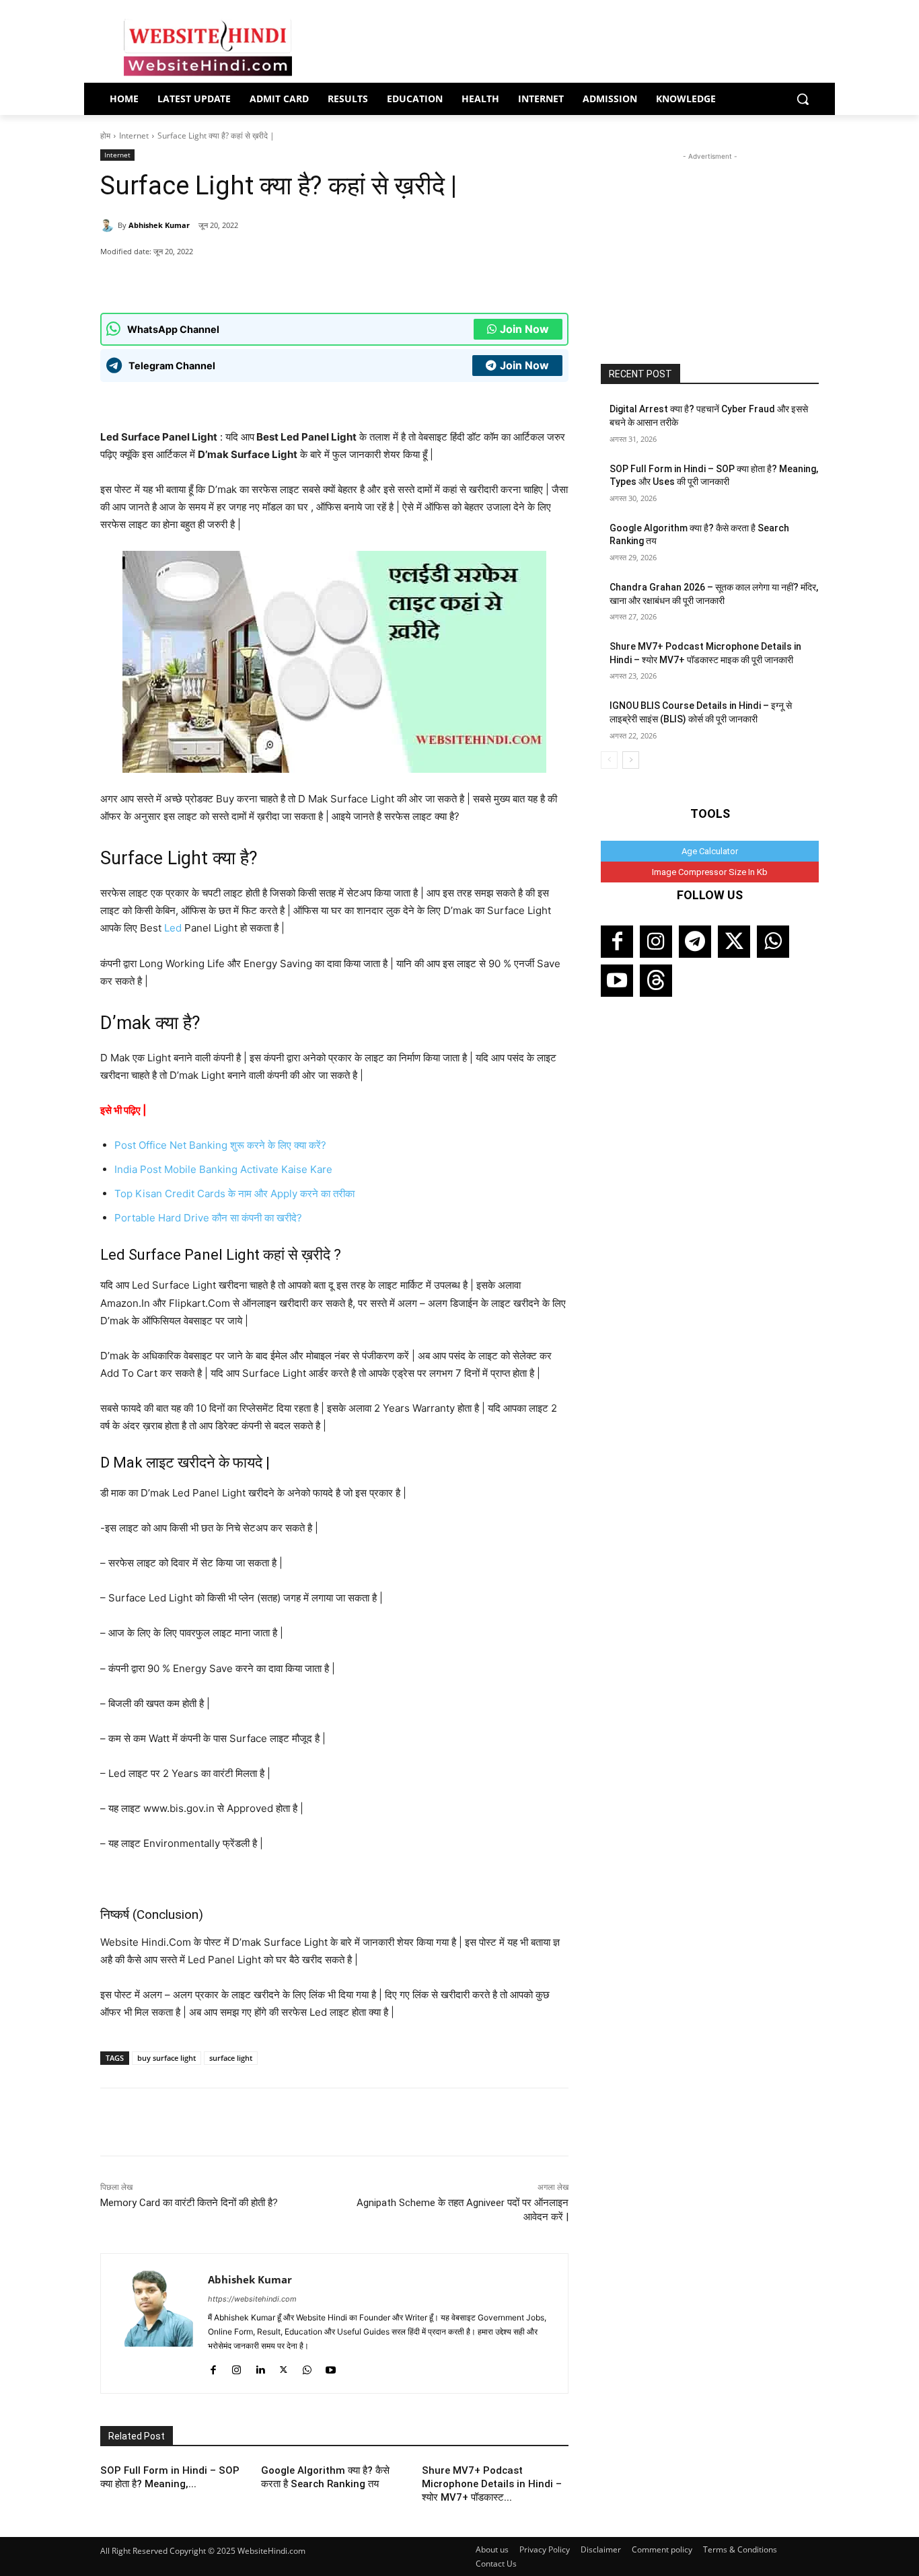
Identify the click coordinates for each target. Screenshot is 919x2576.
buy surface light (167, 2058)
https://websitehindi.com (252, 2299)
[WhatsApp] (200, 279)
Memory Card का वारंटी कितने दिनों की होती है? (189, 2203)
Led (173, 928)
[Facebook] (231, 279)
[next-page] (631, 760)
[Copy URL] (293, 279)
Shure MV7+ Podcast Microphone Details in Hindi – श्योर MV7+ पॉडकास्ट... (492, 2484)
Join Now (524, 329)
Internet (134, 136)
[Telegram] (695, 942)
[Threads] (656, 981)
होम (105, 136)
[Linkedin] (260, 2367)
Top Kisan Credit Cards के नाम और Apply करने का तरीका (234, 1194)
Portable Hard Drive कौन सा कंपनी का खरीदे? (208, 1218)
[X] (262, 279)
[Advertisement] (710, 248)
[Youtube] (331, 2367)
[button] (803, 99)
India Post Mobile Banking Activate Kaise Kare (223, 1169)
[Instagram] (236, 2367)
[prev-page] (609, 760)
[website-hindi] (208, 48)
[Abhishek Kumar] (109, 225)
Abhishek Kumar (159, 225)
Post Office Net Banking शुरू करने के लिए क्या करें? (220, 1145)
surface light (231, 2058)
